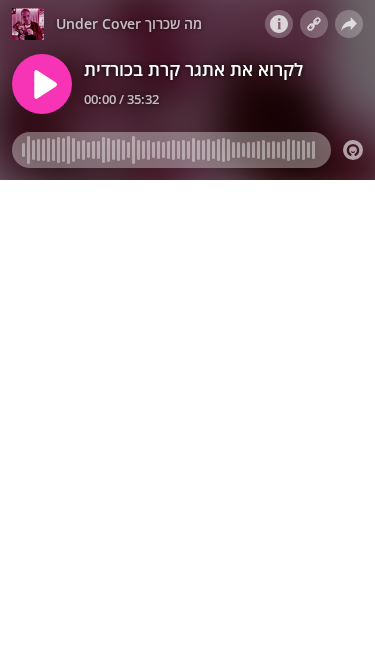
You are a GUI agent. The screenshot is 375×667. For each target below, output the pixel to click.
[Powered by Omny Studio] (353, 150)
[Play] (42, 84)
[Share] (349, 24)
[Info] (279, 24)
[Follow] (314, 24)
